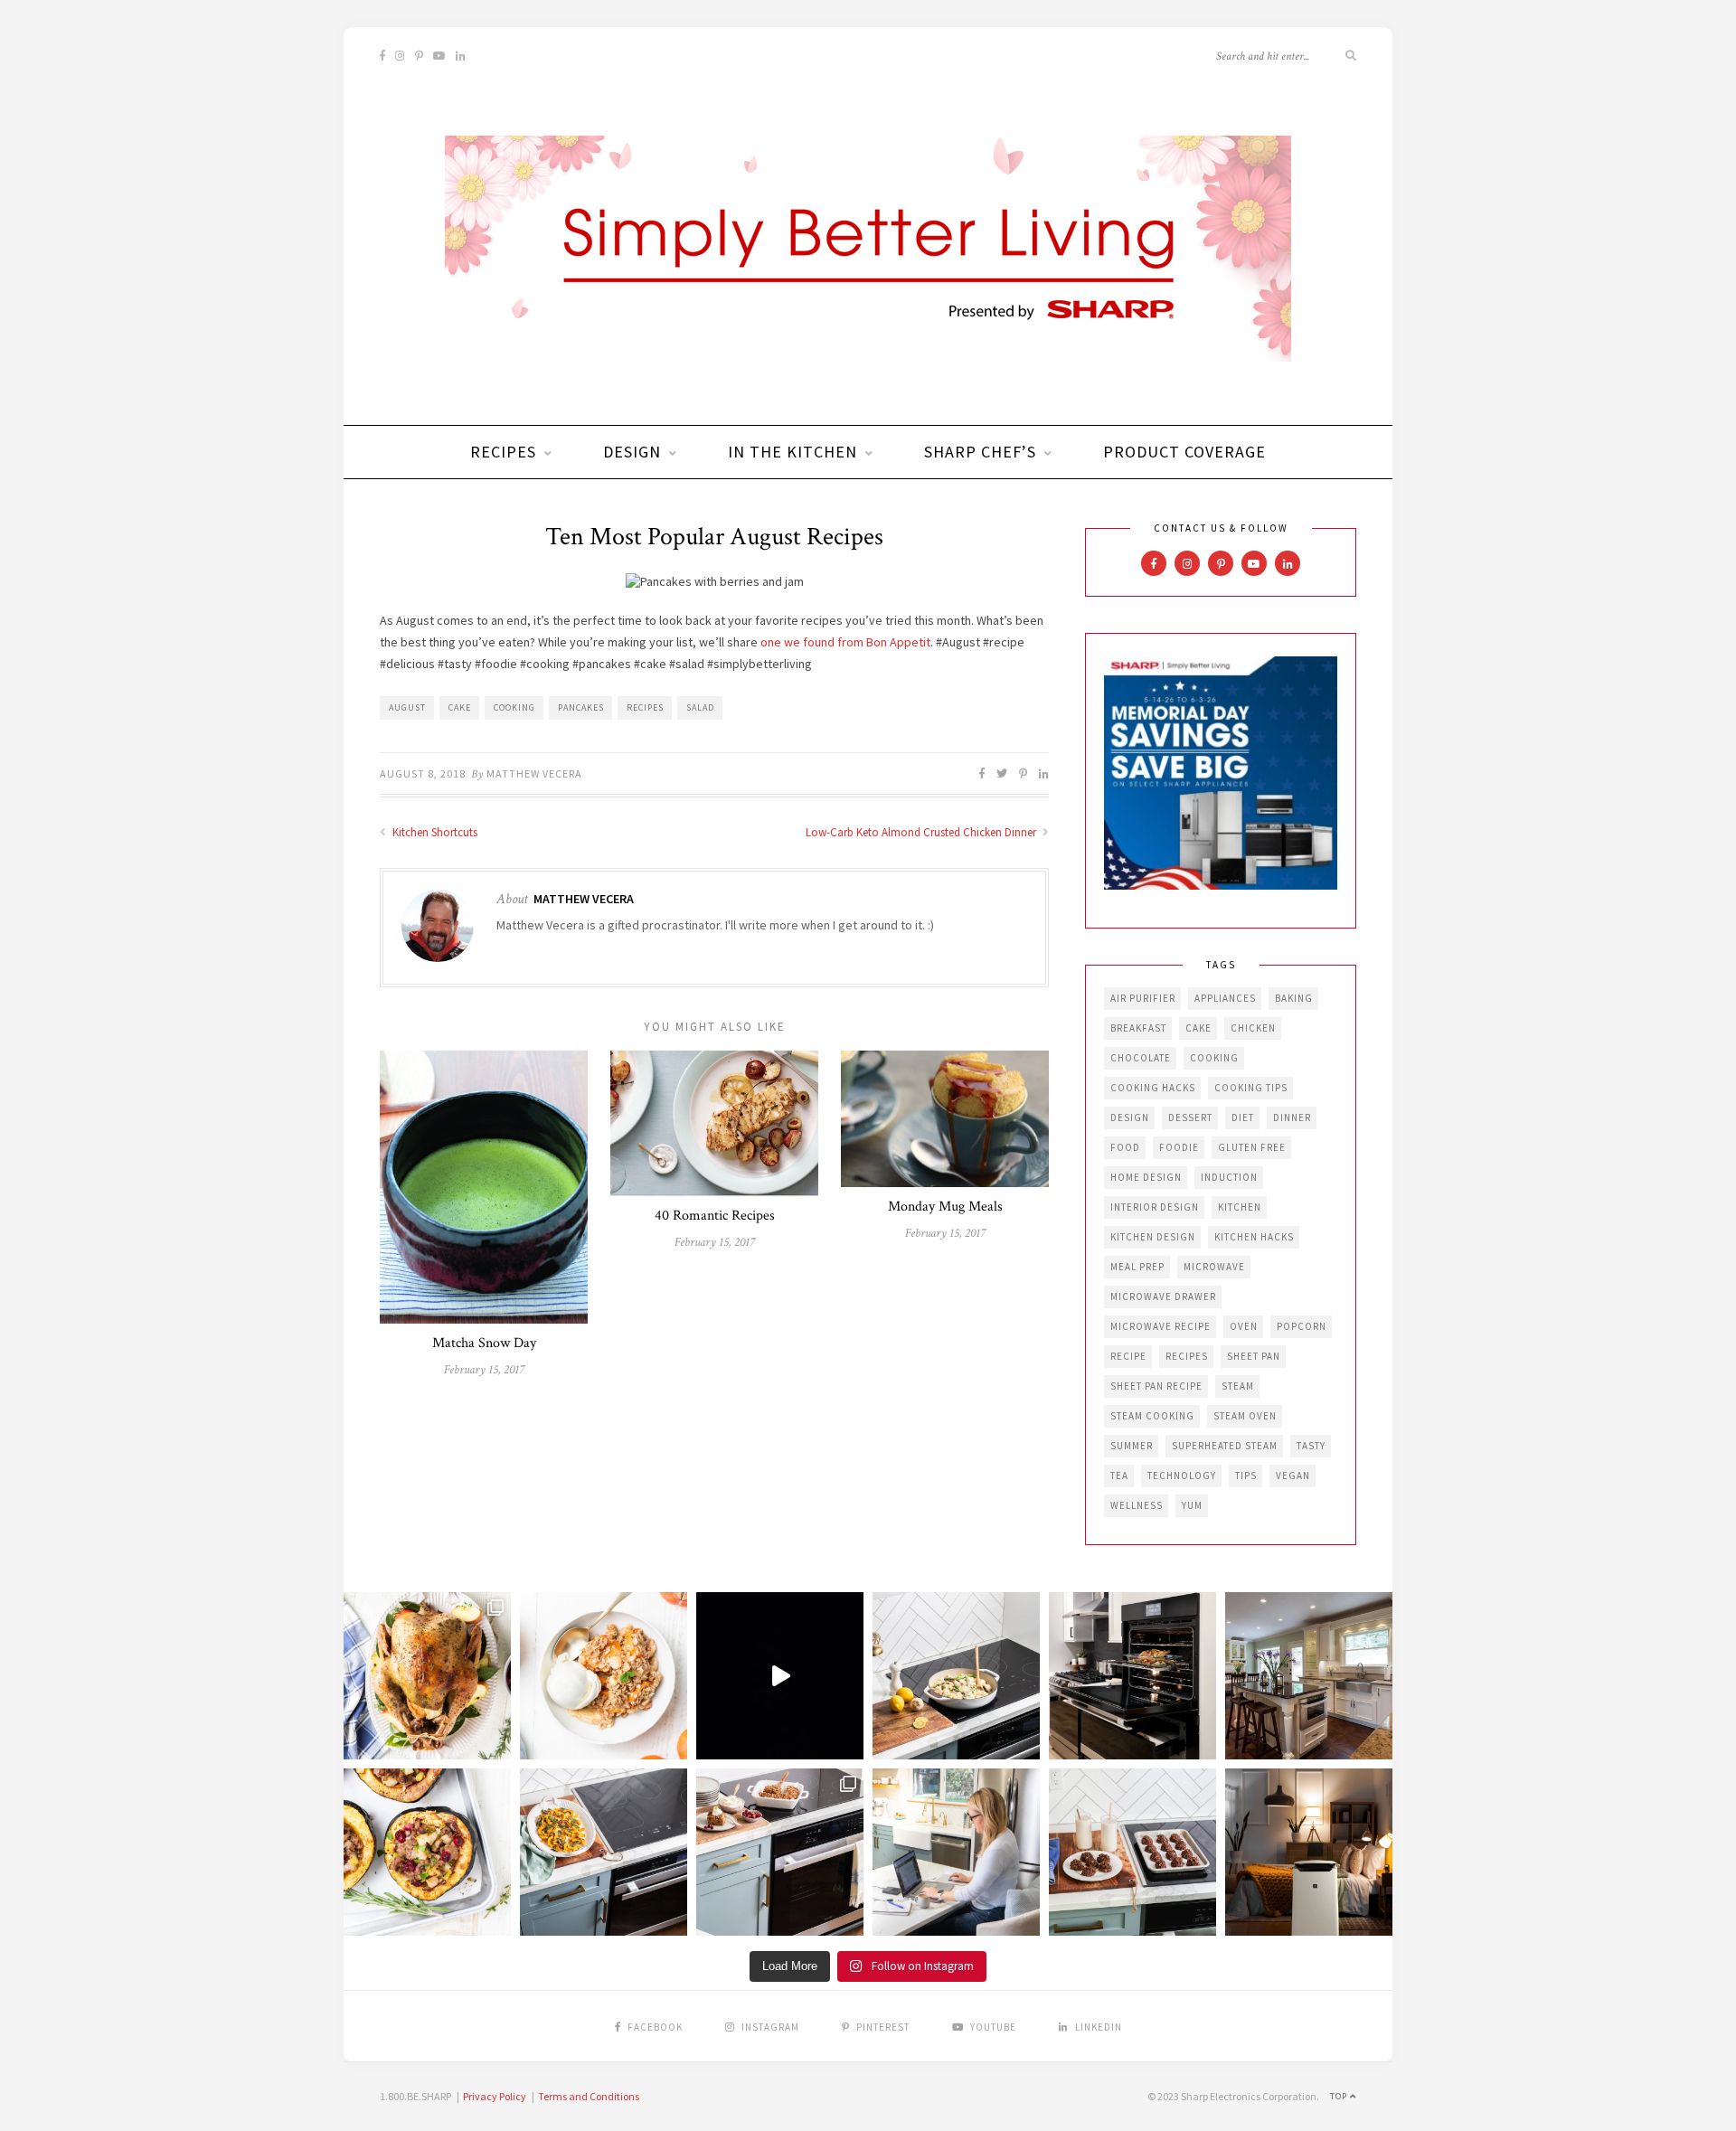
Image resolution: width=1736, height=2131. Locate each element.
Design (632, 452)
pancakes (581, 707)
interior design (1155, 1207)
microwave (1214, 1267)
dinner (1292, 1117)
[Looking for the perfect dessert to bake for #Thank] (604, 1676)
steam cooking (1152, 1416)
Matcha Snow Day (484, 1343)
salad (700, 707)
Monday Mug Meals (945, 1207)
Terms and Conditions (589, 2096)
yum (1192, 1505)
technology (1182, 1476)
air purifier (1143, 998)
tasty (1311, 1446)
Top (1340, 2096)
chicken (1253, 1028)
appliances (1225, 998)
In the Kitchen (793, 452)
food (1125, 1147)
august (407, 707)
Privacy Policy (495, 2096)
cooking (514, 707)
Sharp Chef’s (980, 452)
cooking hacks (1153, 1088)
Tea (1119, 1476)
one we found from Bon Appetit (845, 642)
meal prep (1137, 1267)
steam (1238, 1386)
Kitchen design (1153, 1237)
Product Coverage (1184, 452)
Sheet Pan (1254, 1356)
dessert (1190, 1117)
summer (1132, 1446)
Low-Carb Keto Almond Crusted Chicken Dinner (922, 832)
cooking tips (1251, 1088)
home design (1146, 1177)
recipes (645, 707)
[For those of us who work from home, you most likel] (956, 1852)
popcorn (1302, 1326)
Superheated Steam (1225, 1446)
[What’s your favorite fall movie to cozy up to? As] (780, 1676)
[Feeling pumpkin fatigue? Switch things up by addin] (427, 1852)
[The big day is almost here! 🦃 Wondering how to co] (427, 1676)
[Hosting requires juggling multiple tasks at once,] (1132, 1676)
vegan (1293, 1476)
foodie (1179, 1147)
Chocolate (1141, 1058)
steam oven (1245, 1416)
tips (1246, 1476)
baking (1294, 998)
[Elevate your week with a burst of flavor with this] (956, 1676)
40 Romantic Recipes (715, 1216)
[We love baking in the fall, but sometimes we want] (1132, 1852)
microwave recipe (1160, 1326)
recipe (1128, 1356)
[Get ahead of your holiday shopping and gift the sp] (1309, 1852)
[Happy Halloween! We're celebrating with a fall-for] (604, 1852)
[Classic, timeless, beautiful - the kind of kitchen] (1309, 1676)
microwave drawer (1163, 1297)
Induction (1229, 1177)
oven (1244, 1326)
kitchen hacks (1254, 1237)
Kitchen (1240, 1207)
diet (1243, 1117)
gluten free (1252, 1147)
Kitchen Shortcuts (434, 832)
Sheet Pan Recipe (1156, 1386)
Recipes (503, 452)
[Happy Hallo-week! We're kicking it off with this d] (780, 1852)
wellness (1137, 1505)
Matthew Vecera (534, 773)
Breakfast (1138, 1028)
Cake (460, 707)
